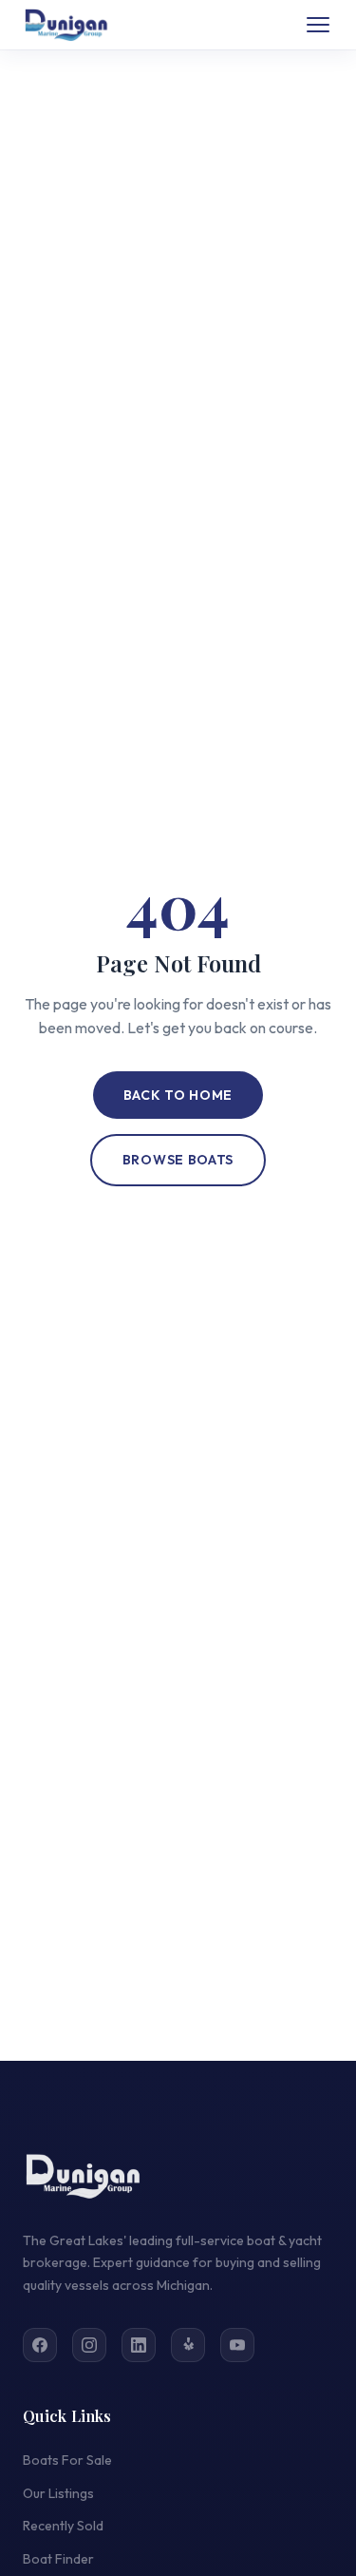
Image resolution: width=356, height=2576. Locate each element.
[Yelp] (188, 2345)
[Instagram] (89, 2345)
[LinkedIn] (139, 2345)
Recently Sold (63, 2526)
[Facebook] (40, 2345)
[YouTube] (237, 2345)
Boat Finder (58, 2559)
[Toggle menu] (318, 25)
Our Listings (58, 2493)
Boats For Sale (67, 2460)
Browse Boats (178, 1160)
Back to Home (178, 1095)
